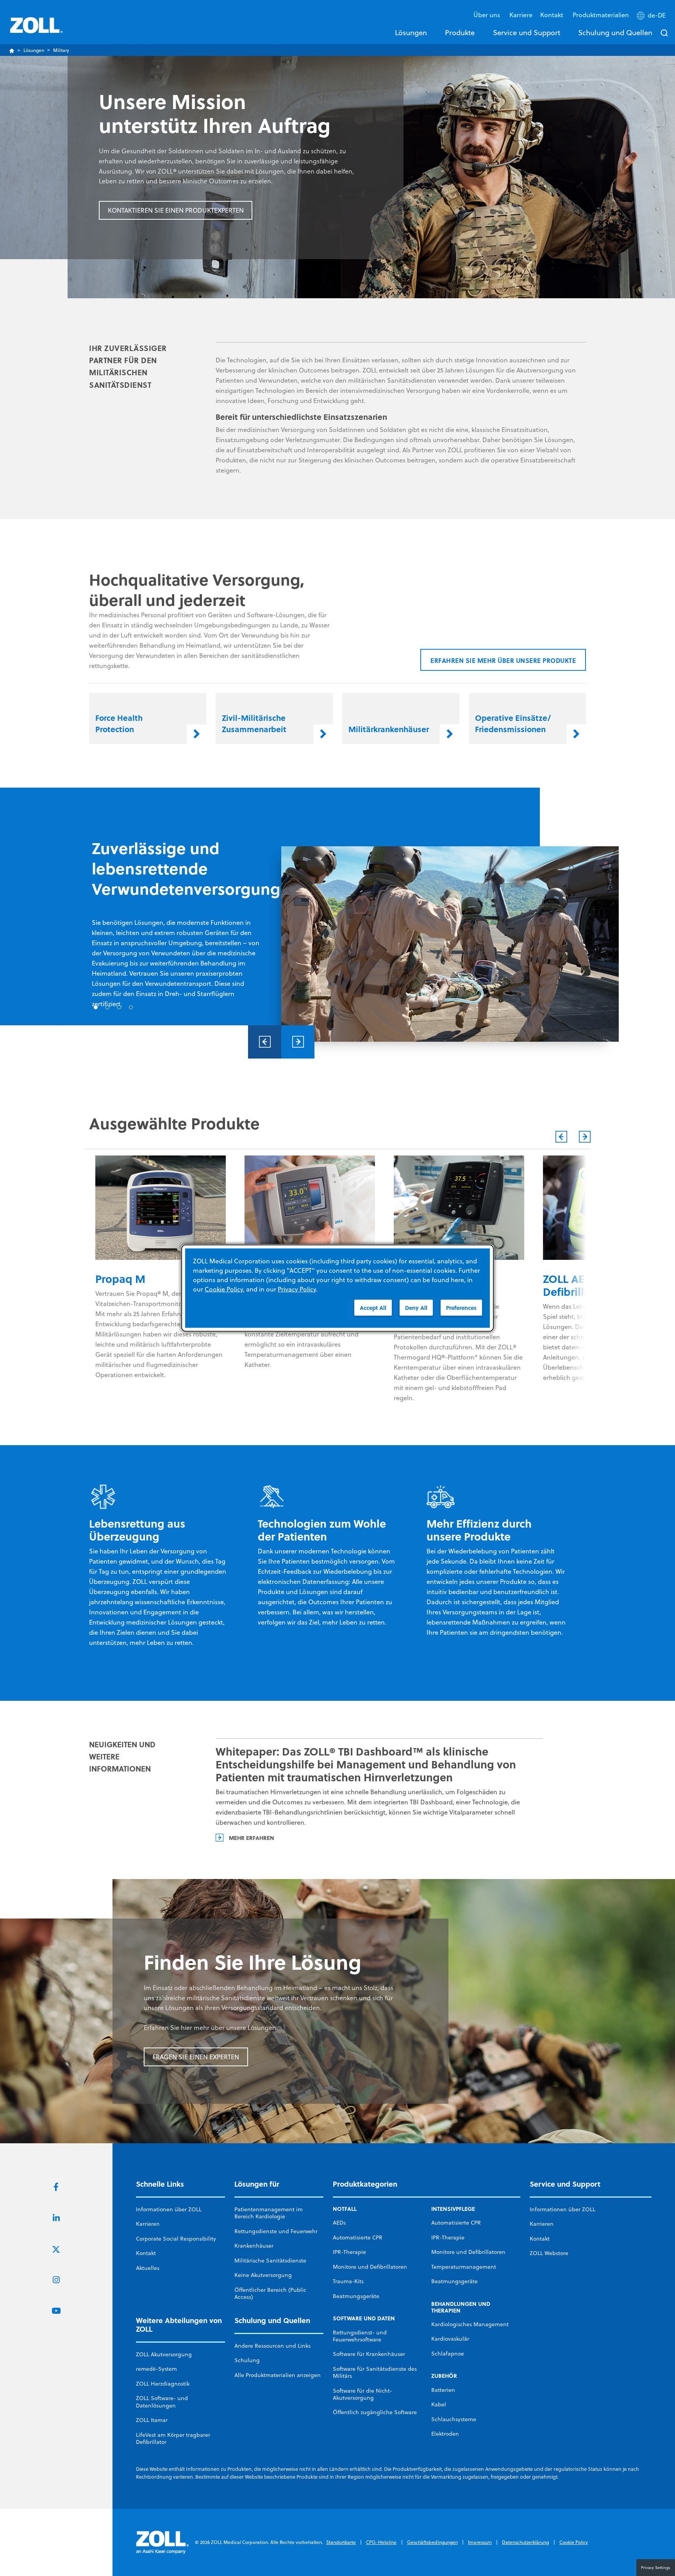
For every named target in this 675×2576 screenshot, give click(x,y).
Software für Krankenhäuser (369, 2354)
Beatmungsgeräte (356, 2296)
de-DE (657, 15)
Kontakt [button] (553, 15)
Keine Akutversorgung (263, 2275)
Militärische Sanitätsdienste (270, 2261)
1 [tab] (96, 1007)
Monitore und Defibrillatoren (370, 2267)
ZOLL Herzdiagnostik (163, 2384)
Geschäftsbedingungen (432, 2542)
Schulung (247, 2360)
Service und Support (527, 32)
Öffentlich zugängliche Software (375, 2412)
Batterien (443, 2390)
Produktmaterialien (601, 15)
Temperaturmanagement (464, 2267)
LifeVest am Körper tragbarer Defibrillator (173, 2438)
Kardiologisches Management (470, 2324)
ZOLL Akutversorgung (164, 2354)
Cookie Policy (574, 2542)
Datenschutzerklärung (525, 2542)
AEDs (339, 2223)
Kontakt (146, 2253)
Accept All (373, 1308)
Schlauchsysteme (454, 2419)
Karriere (521, 15)
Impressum (480, 2542)
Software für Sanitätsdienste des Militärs (375, 2372)
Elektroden (445, 2434)
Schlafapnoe (448, 2354)
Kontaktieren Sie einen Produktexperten (176, 210)
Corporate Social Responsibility (176, 2239)
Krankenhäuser (254, 2246)
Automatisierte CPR (358, 2237)
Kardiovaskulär (450, 2339)
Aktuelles (148, 2268)
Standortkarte (341, 2542)
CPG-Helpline (381, 2542)
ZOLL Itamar (152, 2420)
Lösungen (411, 32)
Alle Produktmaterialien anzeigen (278, 2375)
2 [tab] (107, 1007)
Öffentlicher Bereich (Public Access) (270, 2293)
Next (298, 1042)
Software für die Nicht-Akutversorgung (362, 2394)
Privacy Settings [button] (656, 2567)
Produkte (460, 32)
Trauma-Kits (348, 2281)
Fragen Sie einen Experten (196, 2057)
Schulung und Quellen (615, 32)
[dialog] (337, 1288)
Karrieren (148, 2224)
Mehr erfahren (251, 1838)
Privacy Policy (297, 1289)
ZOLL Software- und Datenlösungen (162, 2402)
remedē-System (156, 2369)
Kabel (439, 2404)
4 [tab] (131, 1007)
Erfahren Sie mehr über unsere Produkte (503, 660)
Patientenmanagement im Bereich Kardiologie (269, 2213)
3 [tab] (119, 1007)
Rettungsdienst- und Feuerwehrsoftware (360, 2336)
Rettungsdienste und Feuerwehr (276, 2231)
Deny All (416, 1308)
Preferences (461, 1308)
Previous (265, 1042)
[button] (652, 17)
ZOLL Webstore (549, 2253)
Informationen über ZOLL (169, 2209)
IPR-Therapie (349, 2252)
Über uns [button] (487, 15)
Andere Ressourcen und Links (272, 2346)
